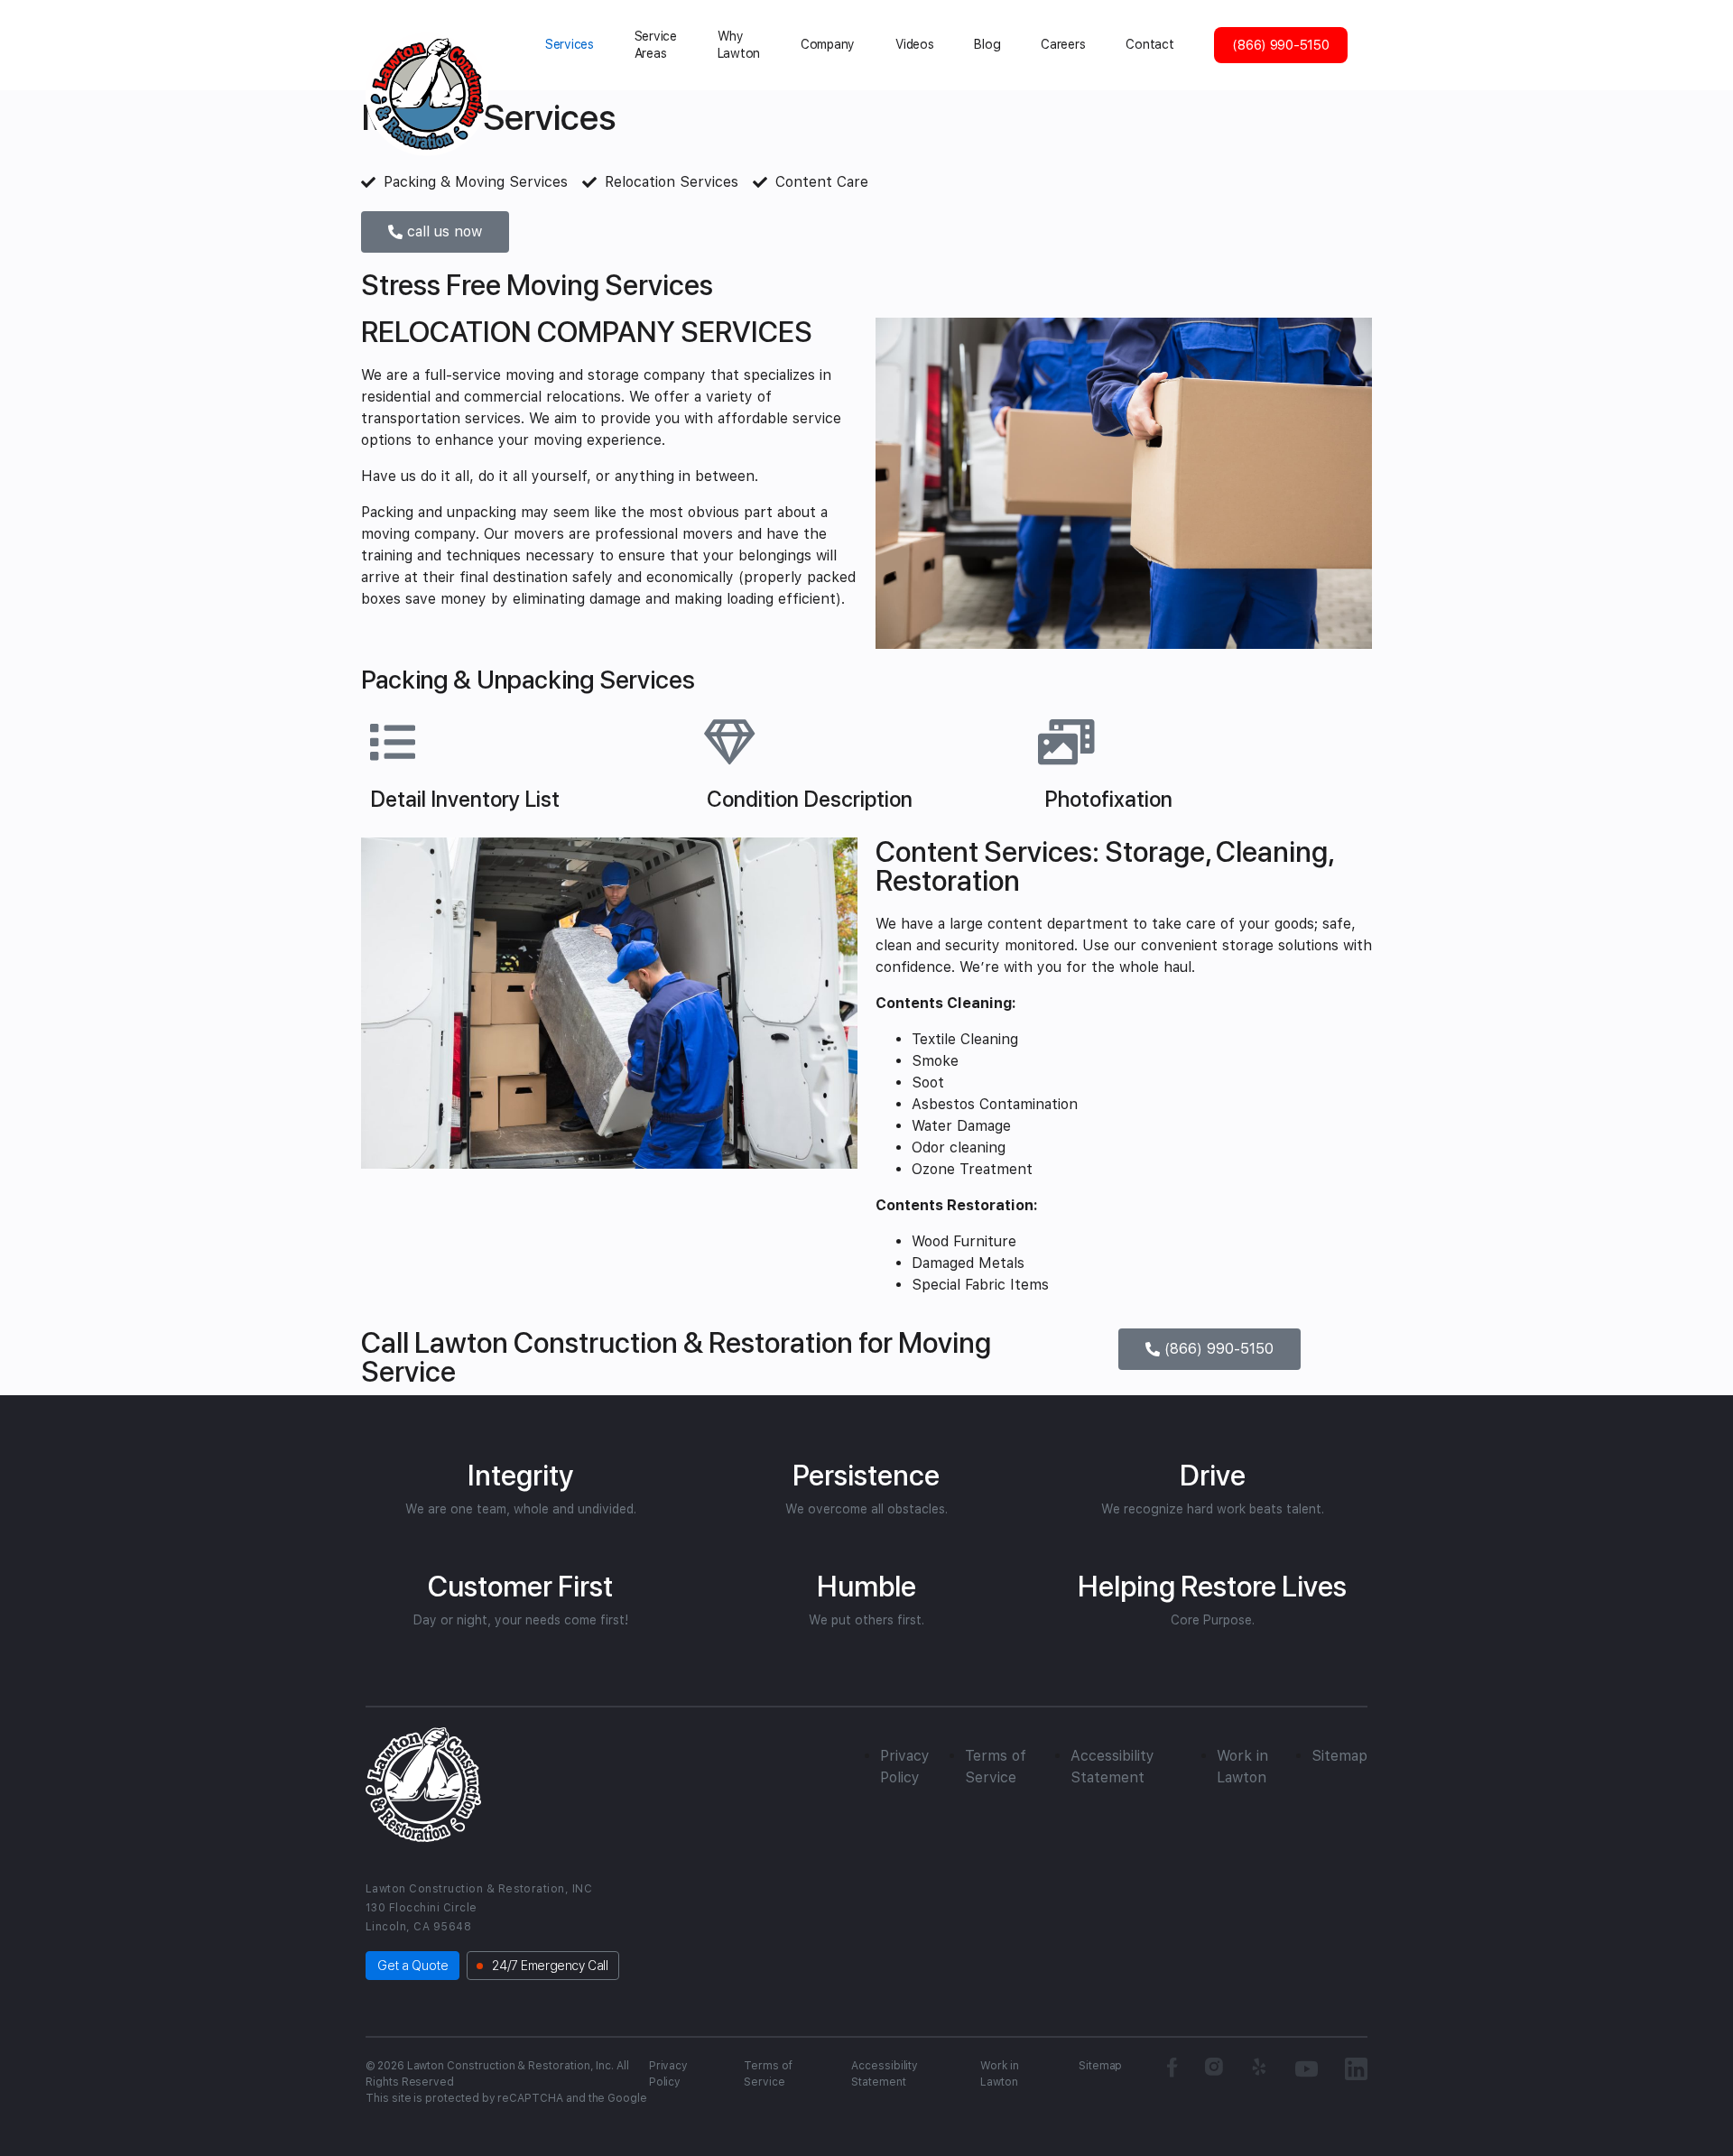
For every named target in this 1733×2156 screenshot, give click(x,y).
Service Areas (656, 45)
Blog (987, 44)
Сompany (828, 44)
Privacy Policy (669, 2074)
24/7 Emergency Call (550, 1966)
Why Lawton (739, 45)
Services (570, 44)
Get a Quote (412, 1966)
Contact (1149, 44)
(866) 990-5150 (1280, 45)
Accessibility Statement (885, 2074)
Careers (1063, 44)
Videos (914, 44)
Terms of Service (768, 2074)
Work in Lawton (1000, 2074)
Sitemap (1339, 1756)
